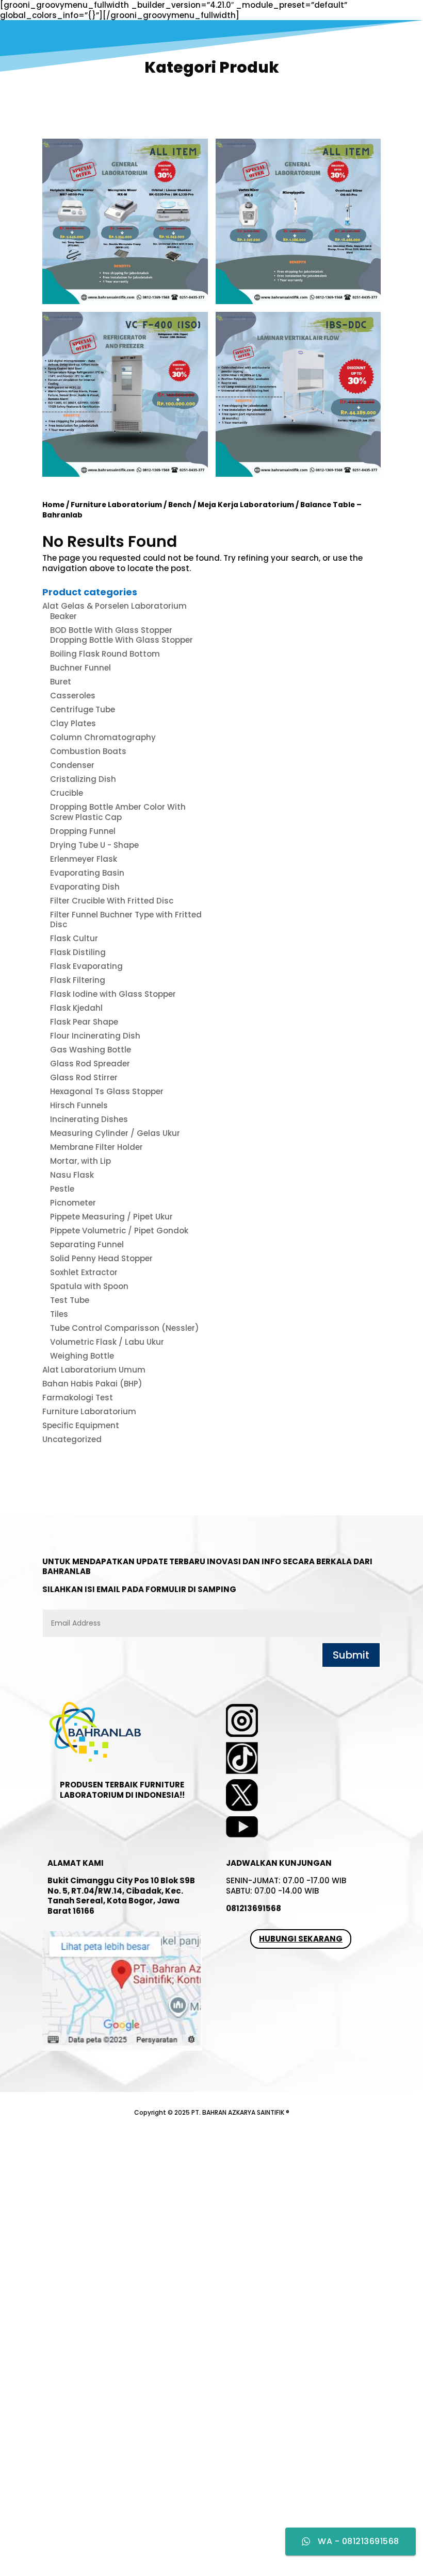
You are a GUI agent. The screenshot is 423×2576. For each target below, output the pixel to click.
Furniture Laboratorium (116, 505)
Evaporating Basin (87, 873)
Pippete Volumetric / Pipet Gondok (119, 1231)
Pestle (62, 1189)
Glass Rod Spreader (90, 1064)
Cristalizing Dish (83, 779)
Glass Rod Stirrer (84, 1077)
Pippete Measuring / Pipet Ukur (111, 1217)
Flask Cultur (74, 938)
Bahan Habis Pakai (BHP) (92, 1384)
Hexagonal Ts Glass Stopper (107, 1091)
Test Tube (70, 1300)
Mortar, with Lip (80, 1161)
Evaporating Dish (85, 887)
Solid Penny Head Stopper (101, 1258)
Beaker (63, 616)
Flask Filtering (78, 980)
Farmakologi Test (78, 1398)
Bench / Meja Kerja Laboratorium (231, 505)
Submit (351, 1655)
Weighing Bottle (82, 1356)
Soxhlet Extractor (84, 1272)
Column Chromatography (103, 737)
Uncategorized (72, 1439)
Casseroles (73, 696)
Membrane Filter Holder (96, 1147)
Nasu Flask (72, 1175)
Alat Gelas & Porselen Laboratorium (115, 606)
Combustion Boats (88, 751)
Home (53, 505)
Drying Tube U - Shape (94, 845)
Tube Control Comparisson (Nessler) (125, 1328)
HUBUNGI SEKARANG (301, 1939)
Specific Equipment (81, 1425)
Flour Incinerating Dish (95, 1036)
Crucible (67, 793)
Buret (61, 682)
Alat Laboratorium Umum (94, 1370)
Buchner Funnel (80, 668)
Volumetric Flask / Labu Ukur (107, 1342)
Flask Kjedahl (76, 1008)
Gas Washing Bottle (91, 1050)
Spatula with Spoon (89, 1286)
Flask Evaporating (86, 966)
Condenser (72, 765)
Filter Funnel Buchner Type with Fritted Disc (126, 920)
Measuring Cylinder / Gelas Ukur (115, 1133)
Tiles (59, 1314)
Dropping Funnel (83, 831)
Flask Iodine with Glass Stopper (113, 994)
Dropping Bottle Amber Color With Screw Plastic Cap (118, 812)
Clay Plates (73, 723)
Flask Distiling (78, 952)
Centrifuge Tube (83, 709)
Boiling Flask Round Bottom (105, 654)
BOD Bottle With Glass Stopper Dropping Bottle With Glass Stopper (121, 635)
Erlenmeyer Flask (84, 859)
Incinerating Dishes (89, 1119)
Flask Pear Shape (84, 1022)
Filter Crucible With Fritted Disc (112, 901)
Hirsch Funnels (79, 1105)
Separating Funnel (87, 1244)
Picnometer (73, 1203)
